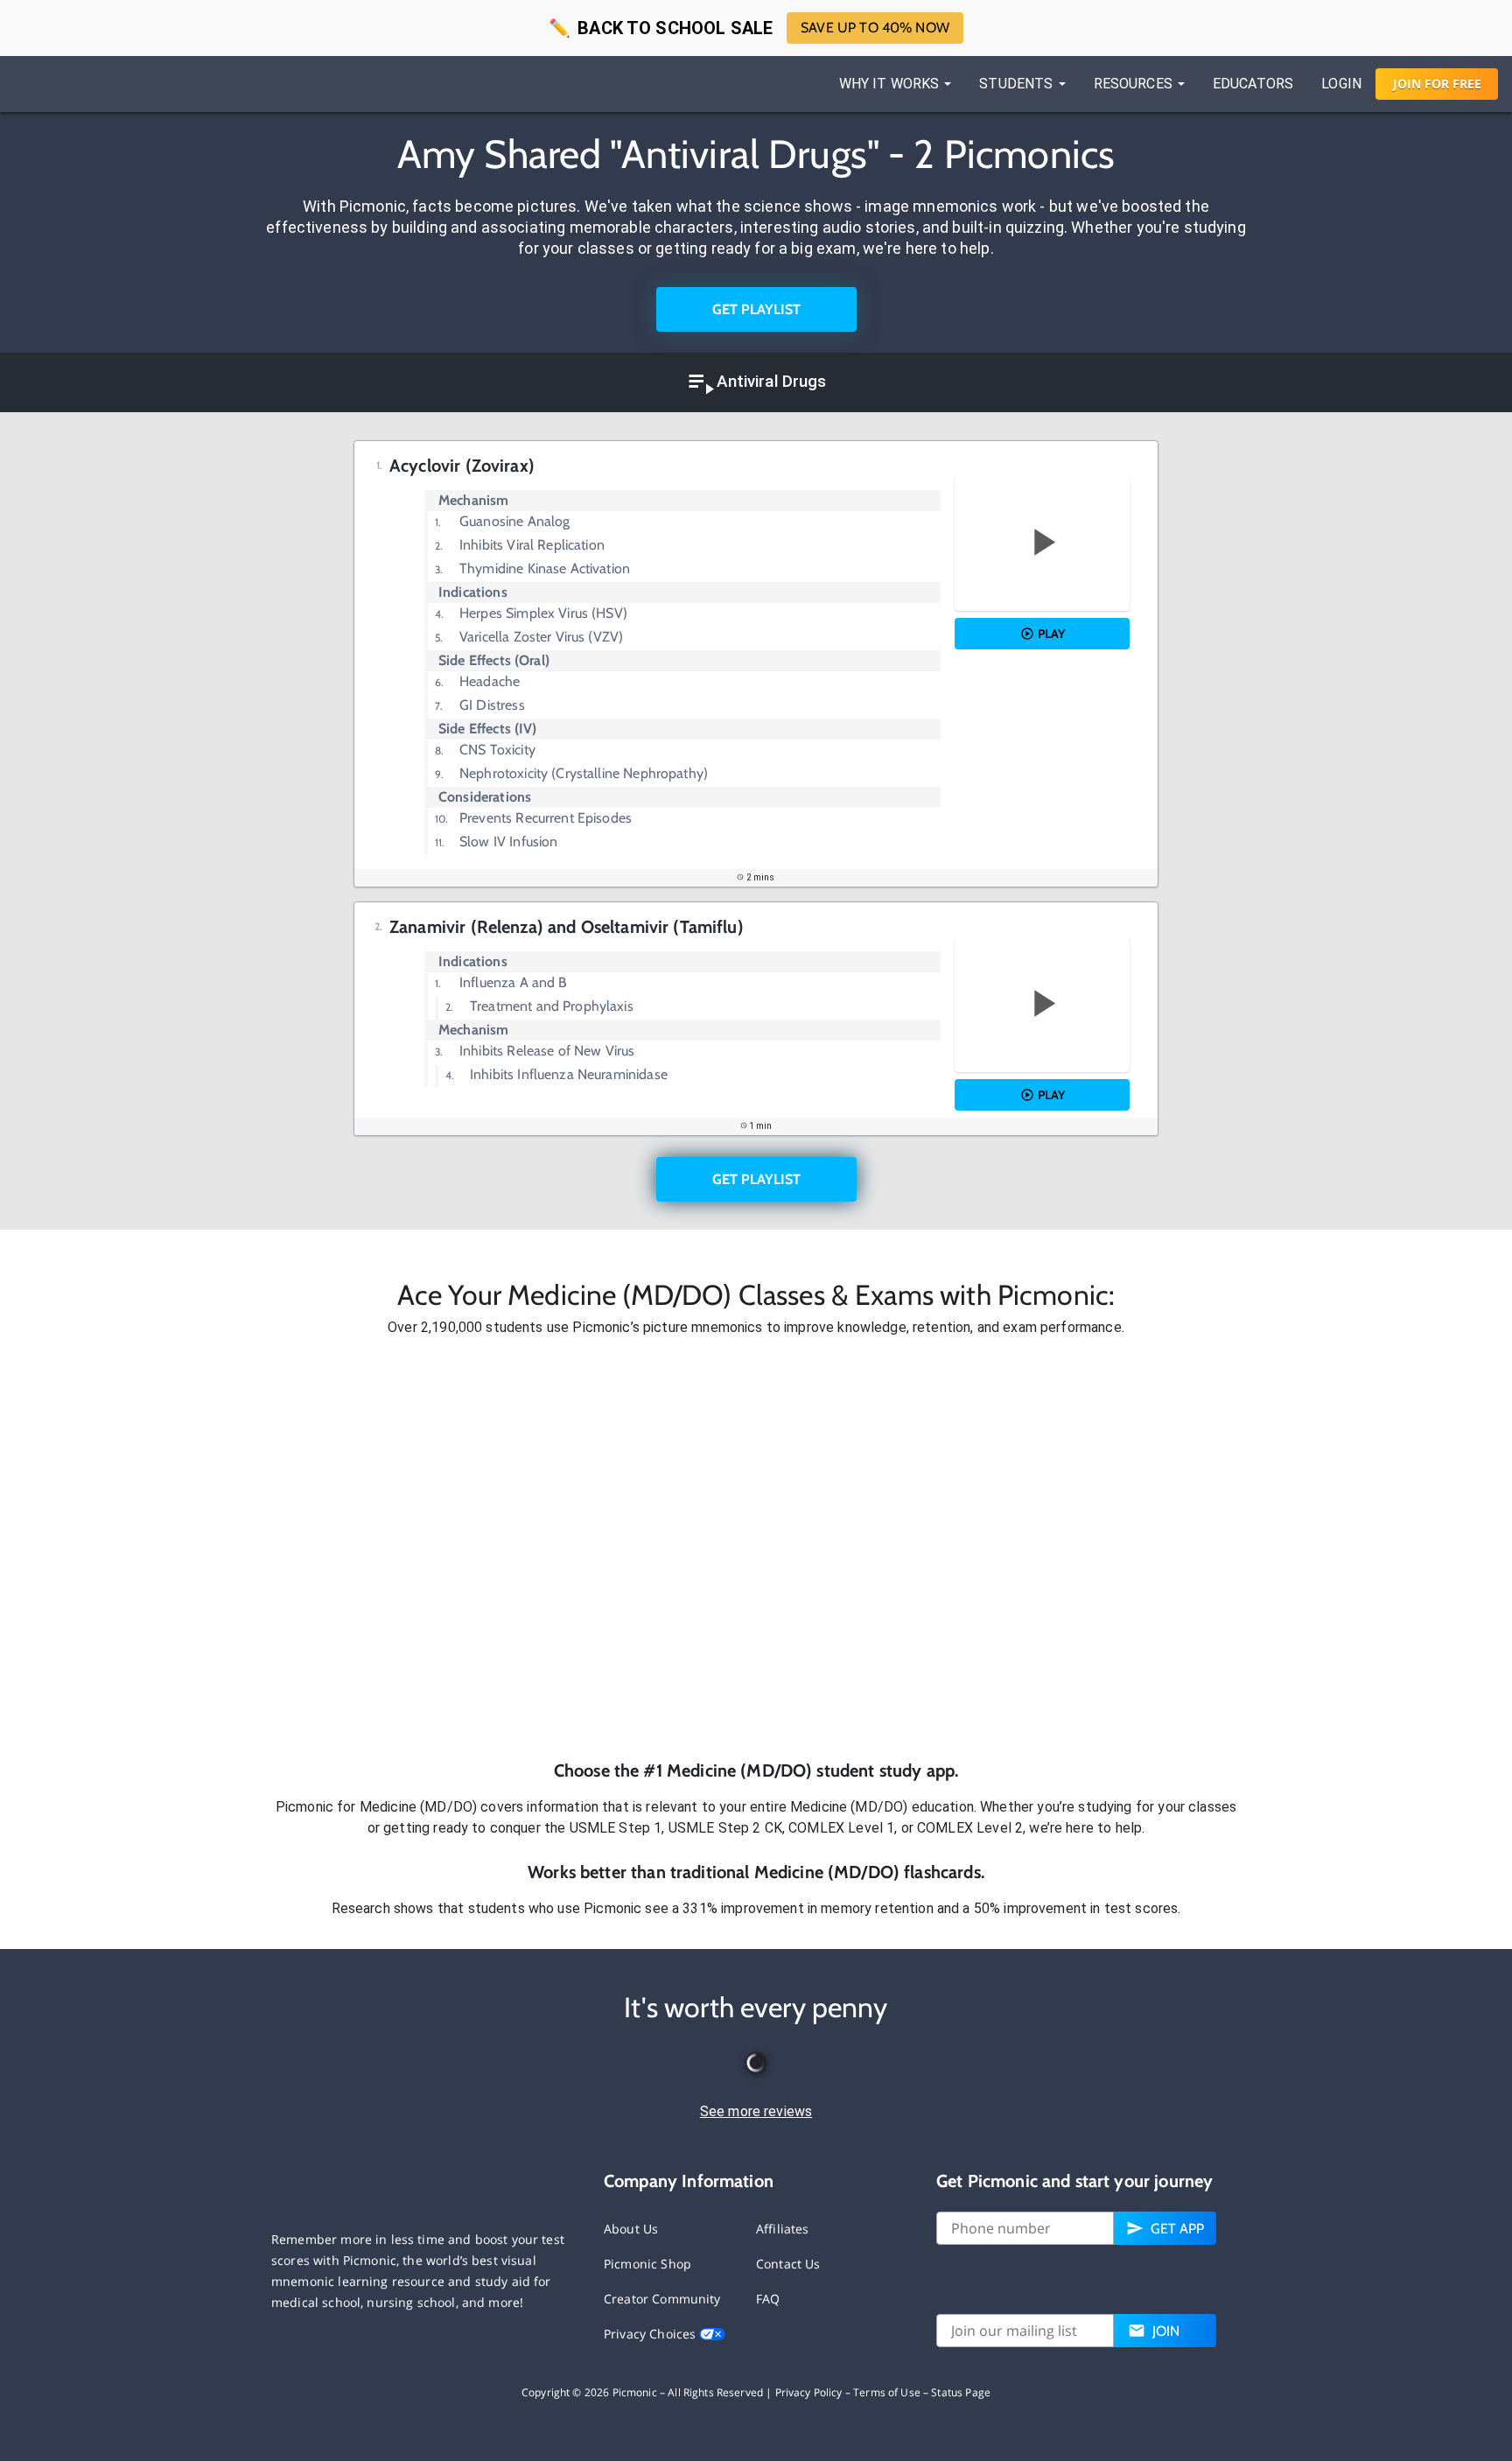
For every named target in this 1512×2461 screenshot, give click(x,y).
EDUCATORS (1253, 84)
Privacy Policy (809, 2392)
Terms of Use (887, 2392)
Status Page (961, 2392)
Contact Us (788, 2264)
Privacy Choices (651, 2334)
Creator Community (662, 2299)
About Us (631, 2229)
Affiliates (783, 2229)
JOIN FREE (1437, 84)
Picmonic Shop (647, 2264)
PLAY (1051, 634)
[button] (756, 1548)
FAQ (768, 2299)
